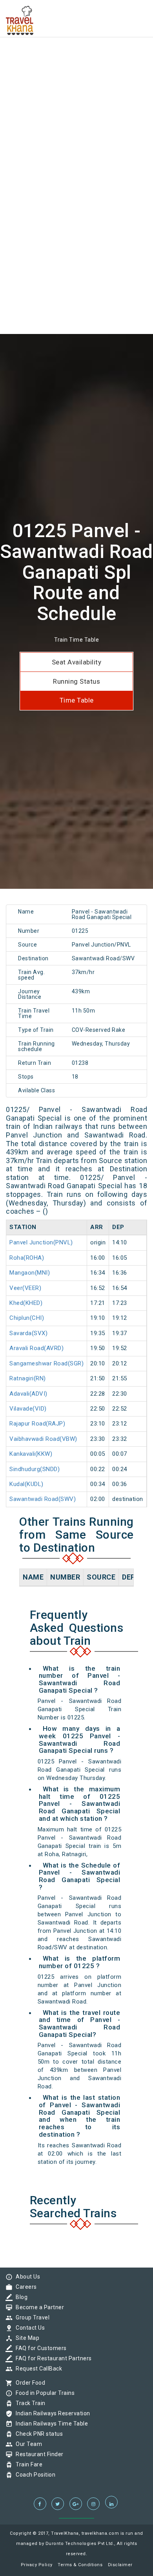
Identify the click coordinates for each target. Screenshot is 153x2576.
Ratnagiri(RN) (28, 1378)
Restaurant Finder (38, 2454)
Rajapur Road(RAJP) (37, 1424)
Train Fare (27, 2464)
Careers (24, 2287)
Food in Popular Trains (43, 2393)
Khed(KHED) (26, 1303)
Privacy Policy (37, 2565)
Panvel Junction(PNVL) (41, 1242)
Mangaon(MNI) (30, 1273)
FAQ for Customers (39, 2348)
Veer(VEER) (25, 1288)
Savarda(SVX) (28, 1333)
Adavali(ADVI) (28, 1394)
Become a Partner (38, 2307)
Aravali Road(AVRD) (36, 1348)
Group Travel (31, 2317)
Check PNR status (37, 2434)
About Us (26, 2277)
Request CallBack (37, 2369)
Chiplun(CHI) (27, 1318)
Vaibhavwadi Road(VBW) (43, 1439)
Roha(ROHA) (27, 1258)
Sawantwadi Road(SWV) (43, 1499)
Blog (20, 2297)
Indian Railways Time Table (50, 2424)
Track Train (29, 2403)
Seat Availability (77, 662)
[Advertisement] (76, 77)
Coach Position (34, 2475)
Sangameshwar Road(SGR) (46, 1363)
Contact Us (28, 2328)
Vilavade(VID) (28, 1409)
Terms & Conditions (80, 2565)
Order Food (28, 2383)
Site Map (25, 2338)
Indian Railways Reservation (51, 2413)
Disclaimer (120, 2565)
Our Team (27, 2444)
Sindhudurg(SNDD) (35, 1469)
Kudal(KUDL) (26, 1484)
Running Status (76, 681)
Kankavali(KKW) (31, 1454)
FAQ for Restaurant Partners (52, 2358)
